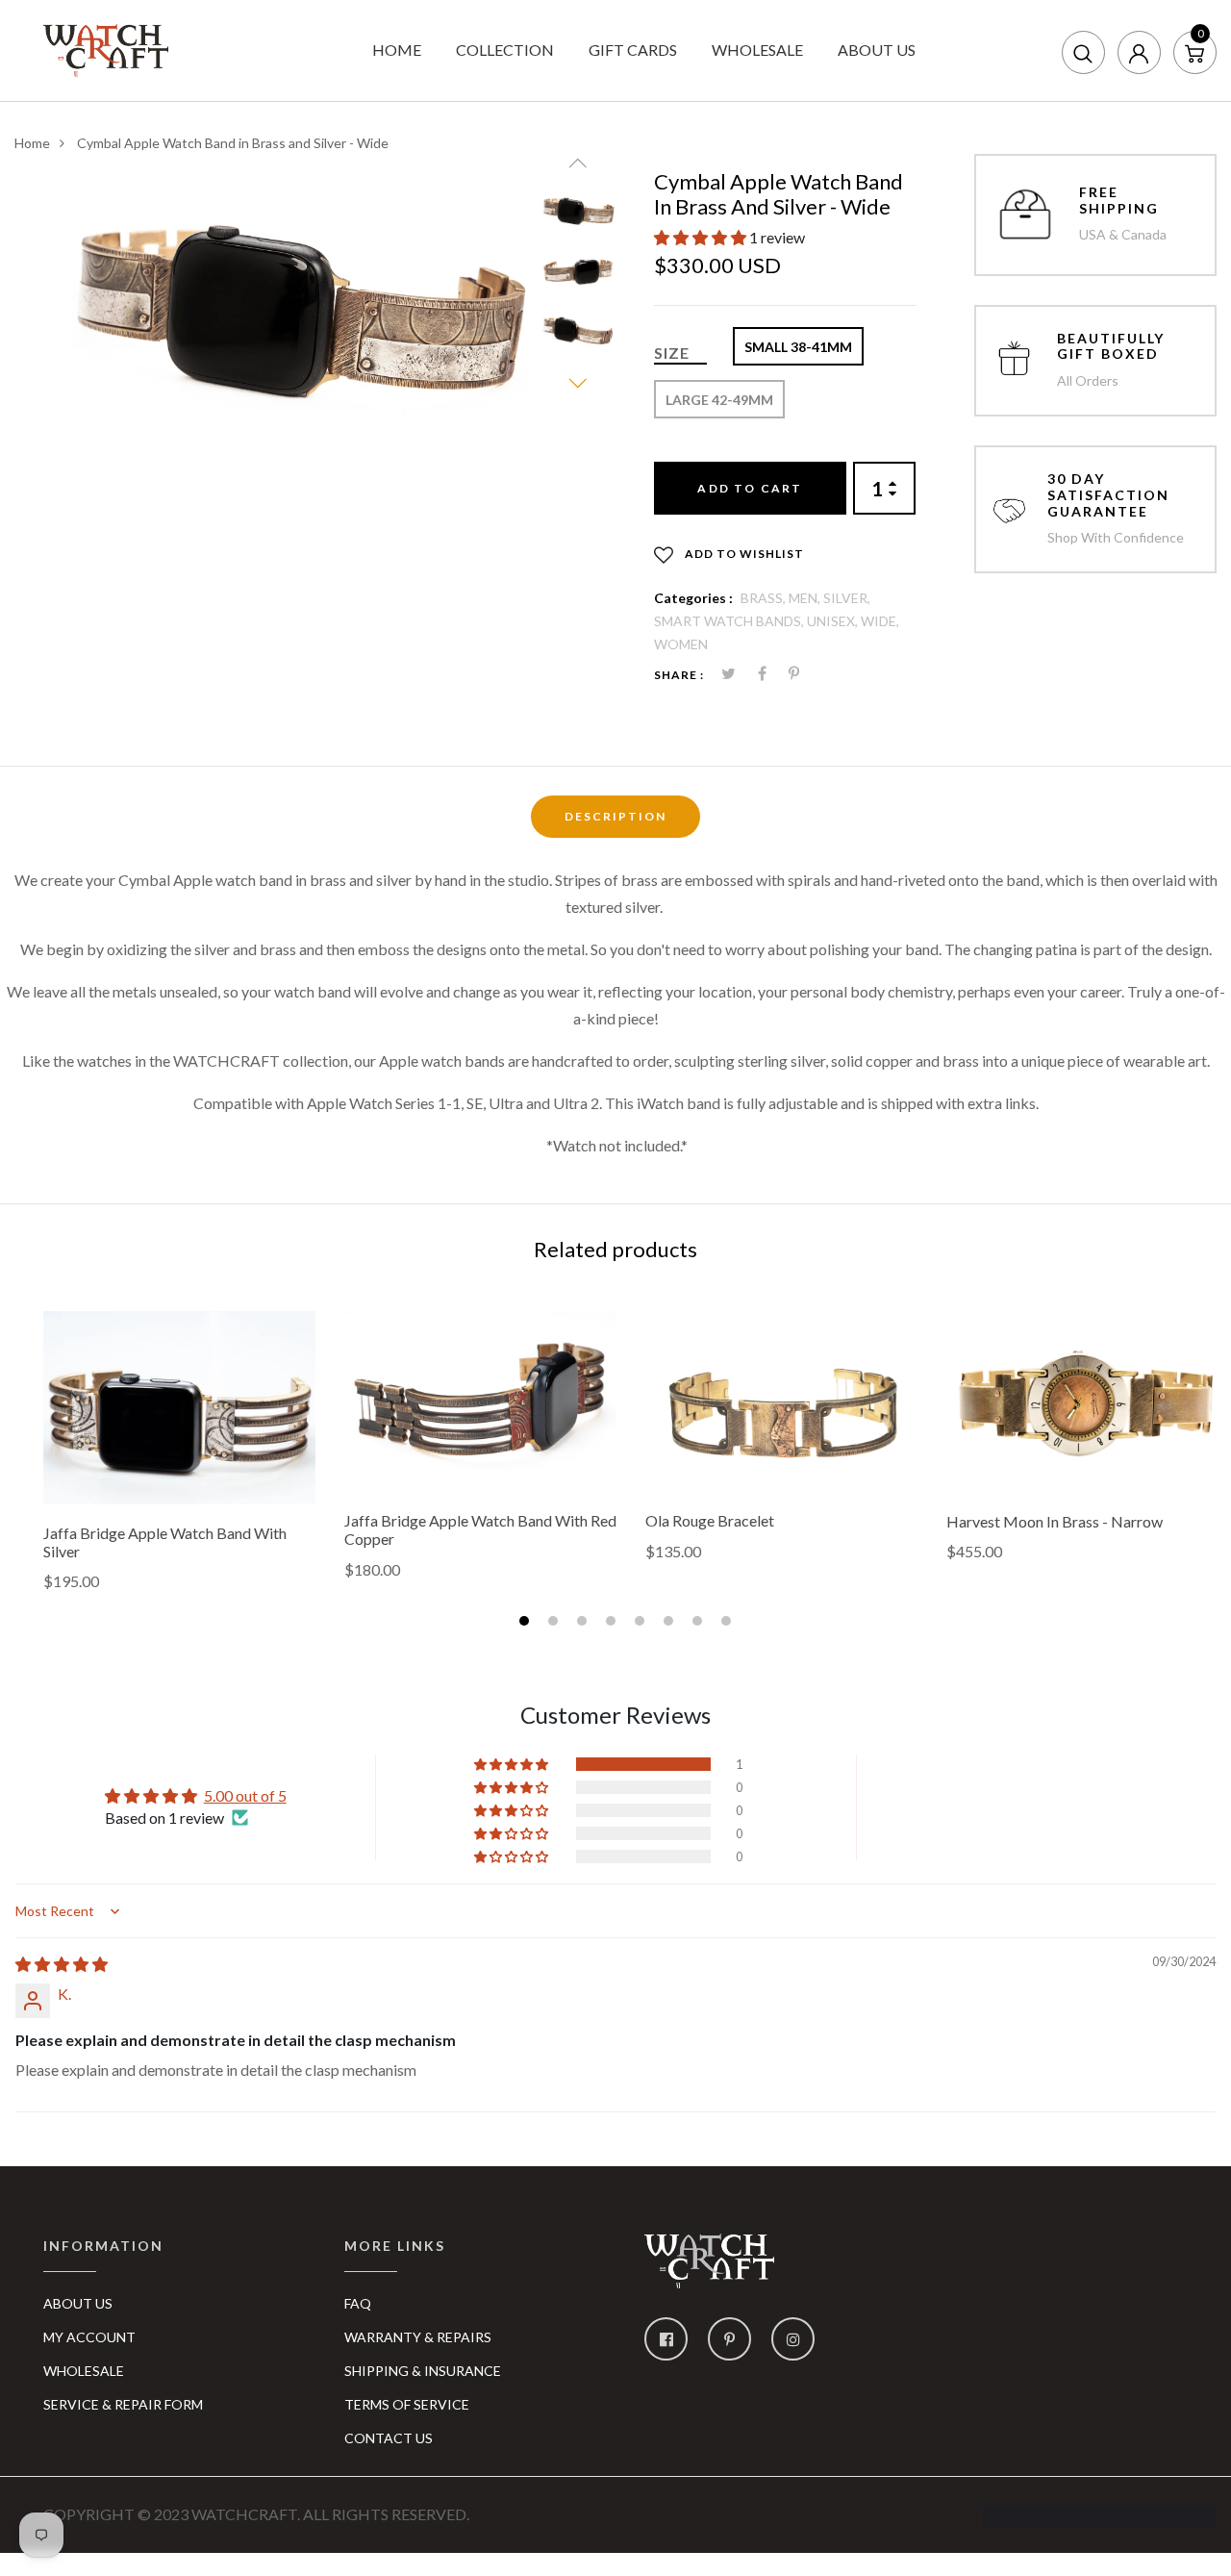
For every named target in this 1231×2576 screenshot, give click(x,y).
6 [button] (671, 1623)
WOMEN (681, 644)
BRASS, (765, 598)
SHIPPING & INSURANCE (423, 2371)
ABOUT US (877, 50)
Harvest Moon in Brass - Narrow (1055, 1521)
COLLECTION (505, 50)
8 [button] (729, 1623)
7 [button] (700, 1623)
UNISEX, (834, 621)
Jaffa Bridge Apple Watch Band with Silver (165, 1542)
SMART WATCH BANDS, (730, 621)
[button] (702, 237)
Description (615, 816)
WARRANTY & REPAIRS (418, 2337)
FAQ (358, 2303)
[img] (62, 1964)
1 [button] (527, 1623)
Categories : (693, 598)
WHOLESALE (757, 50)
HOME (397, 50)
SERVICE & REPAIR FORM (123, 2404)
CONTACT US (389, 2438)
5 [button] (642, 1623)
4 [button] (613, 1623)
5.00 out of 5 (245, 1795)
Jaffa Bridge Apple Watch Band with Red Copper (480, 1529)
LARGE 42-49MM (719, 400)
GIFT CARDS (633, 50)
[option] (300, 305)
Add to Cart (750, 488)
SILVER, (847, 598)
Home (32, 143)
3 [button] (584, 1623)
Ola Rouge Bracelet (710, 1520)
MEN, (806, 598)
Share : (679, 675)
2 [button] (555, 1623)
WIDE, (880, 621)
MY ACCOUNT (89, 2337)
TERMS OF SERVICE (407, 2404)
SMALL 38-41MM (798, 347)
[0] (1194, 51)
